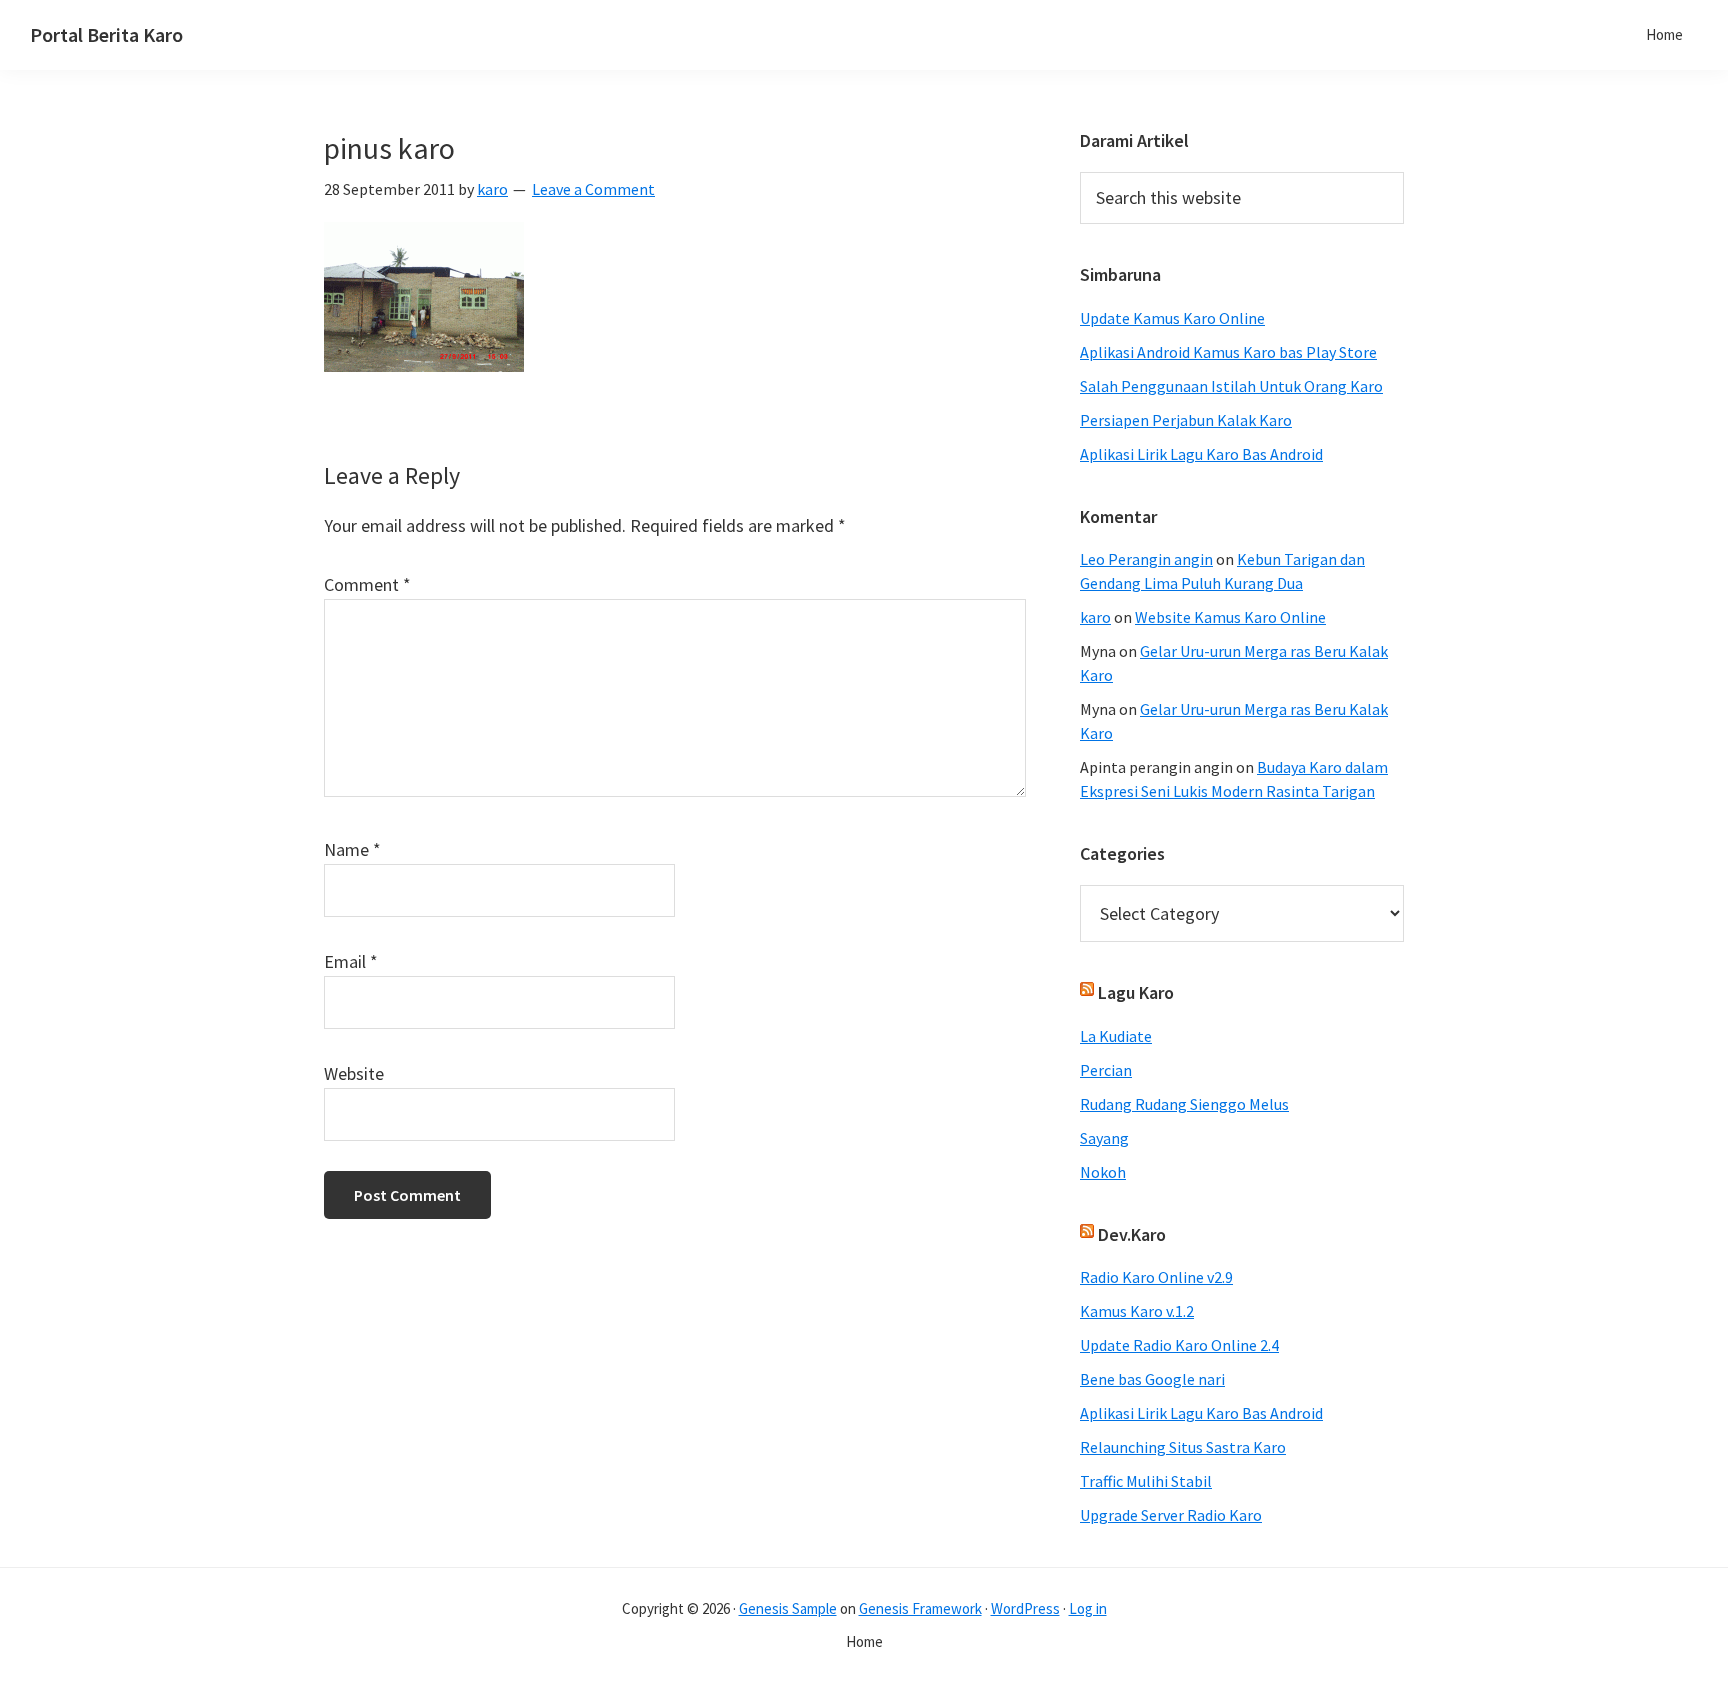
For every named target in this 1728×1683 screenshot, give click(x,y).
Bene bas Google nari (1152, 1379)
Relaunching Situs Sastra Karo (1183, 1447)
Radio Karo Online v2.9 (1156, 1277)
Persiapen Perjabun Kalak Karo (1186, 420)
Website (354, 1073)
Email (351, 961)
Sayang (1104, 1138)
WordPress (1025, 1608)
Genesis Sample (788, 1608)
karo (1095, 617)
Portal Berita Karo (106, 34)
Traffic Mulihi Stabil (1146, 1481)
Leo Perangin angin (1146, 559)
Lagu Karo (1136, 992)
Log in (1088, 1608)
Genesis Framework (920, 1608)
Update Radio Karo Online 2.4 (1179, 1345)
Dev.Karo (1132, 1234)
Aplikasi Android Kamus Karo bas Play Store (1228, 352)
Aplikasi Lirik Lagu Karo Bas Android (1201, 454)
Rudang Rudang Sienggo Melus (1184, 1104)
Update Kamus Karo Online (1172, 318)
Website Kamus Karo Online (1230, 617)
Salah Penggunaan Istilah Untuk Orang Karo (1231, 386)
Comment (367, 584)
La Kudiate (1116, 1036)
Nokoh (1103, 1172)
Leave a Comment (593, 189)
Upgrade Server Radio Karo (1171, 1515)
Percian (1106, 1070)
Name (352, 849)
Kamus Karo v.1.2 (1137, 1311)
